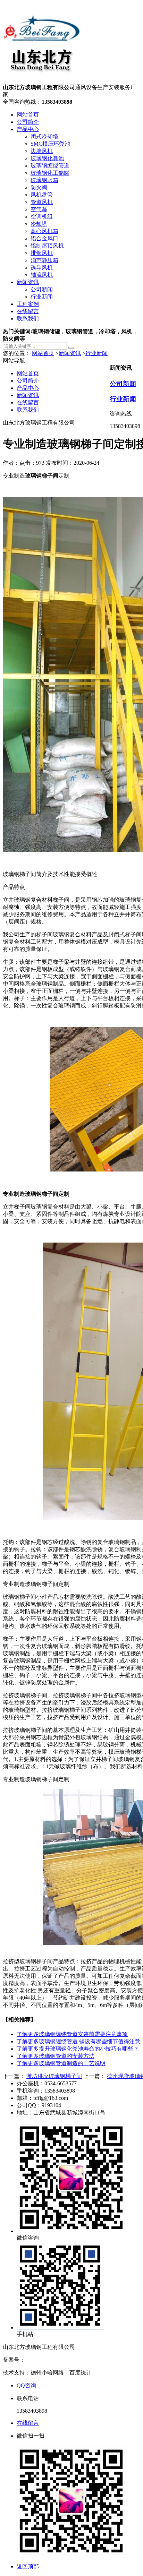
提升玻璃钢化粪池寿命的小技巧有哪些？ (78, 2049)
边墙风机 (42, 151)
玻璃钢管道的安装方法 (56, 2056)
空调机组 (42, 217)
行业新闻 (42, 297)
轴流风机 (42, 275)
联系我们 (28, 319)
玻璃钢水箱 (44, 180)
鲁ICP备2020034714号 (52, 2360)
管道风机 (42, 202)
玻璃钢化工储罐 (50, 173)
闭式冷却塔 (44, 136)
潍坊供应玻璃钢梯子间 (54, 2076)
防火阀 (39, 187)
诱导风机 (42, 268)
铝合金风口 (44, 238)
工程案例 (28, 304)
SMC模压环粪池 (50, 144)
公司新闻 (42, 289)
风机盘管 (42, 195)
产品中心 (28, 129)
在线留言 (28, 311)
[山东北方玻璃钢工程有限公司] (42, 81)
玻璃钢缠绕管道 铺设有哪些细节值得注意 (78, 2041)
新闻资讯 (28, 282)
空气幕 (39, 209)
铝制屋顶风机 (47, 246)
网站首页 (28, 115)
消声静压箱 (44, 260)
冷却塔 (39, 224)
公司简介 (28, 122)
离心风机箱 (44, 231)
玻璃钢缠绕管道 (50, 166)
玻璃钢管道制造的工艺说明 (61, 2063)
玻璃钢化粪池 (47, 158)
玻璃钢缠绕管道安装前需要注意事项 (72, 2034)
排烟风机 (42, 253)
